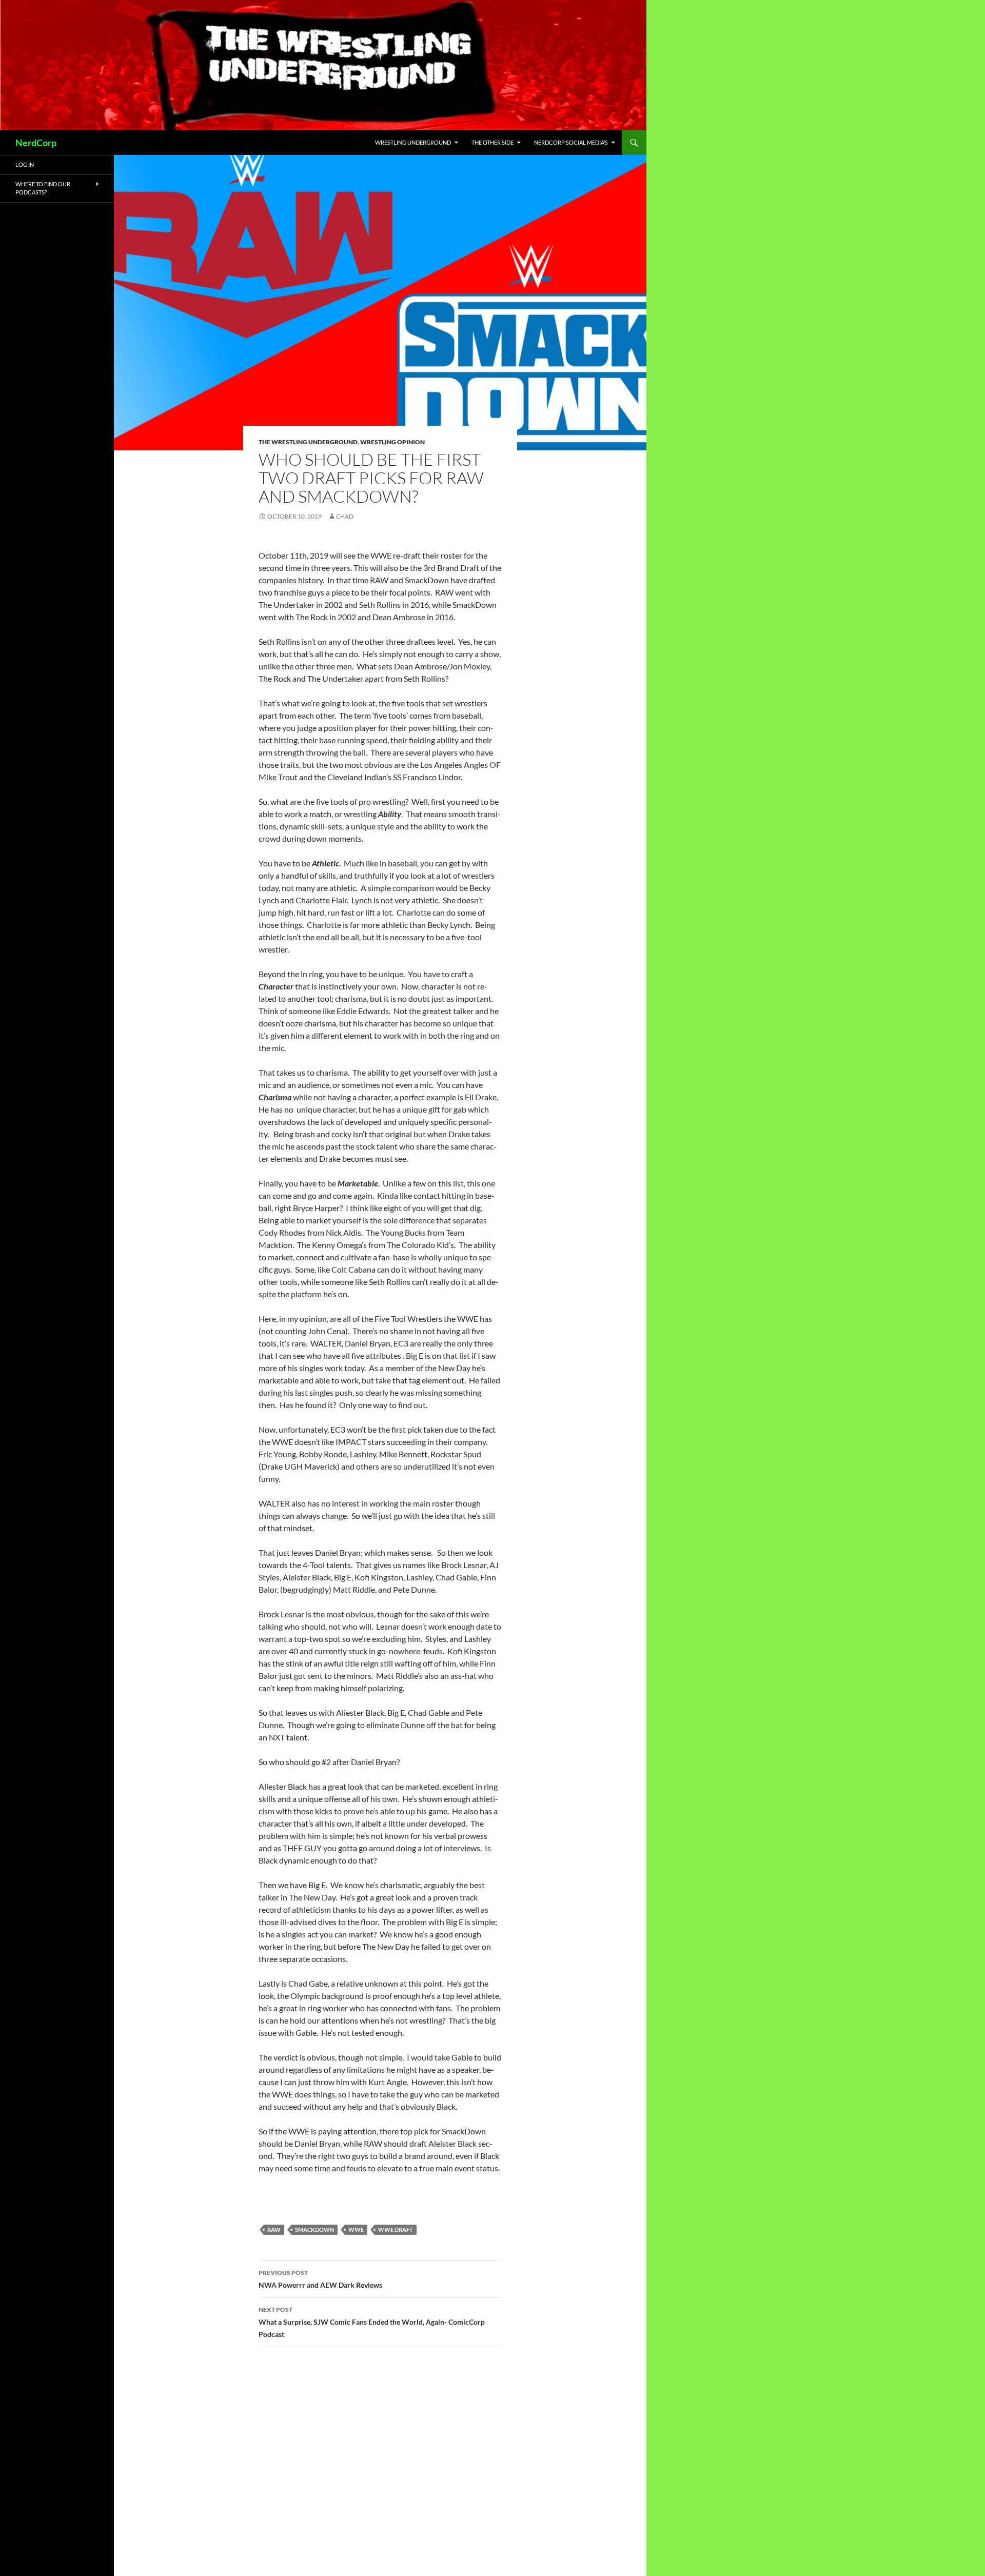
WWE (356, 2230)
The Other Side (493, 142)
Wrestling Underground (413, 142)
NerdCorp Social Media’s (571, 142)
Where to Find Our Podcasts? (43, 188)
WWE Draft (396, 2230)
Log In (25, 164)
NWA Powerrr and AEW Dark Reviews (320, 2279)
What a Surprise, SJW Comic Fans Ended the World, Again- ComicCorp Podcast (372, 2322)
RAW (274, 2230)
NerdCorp (36, 143)
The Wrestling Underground (308, 442)
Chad (345, 516)
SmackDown (314, 2230)
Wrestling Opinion (392, 442)
